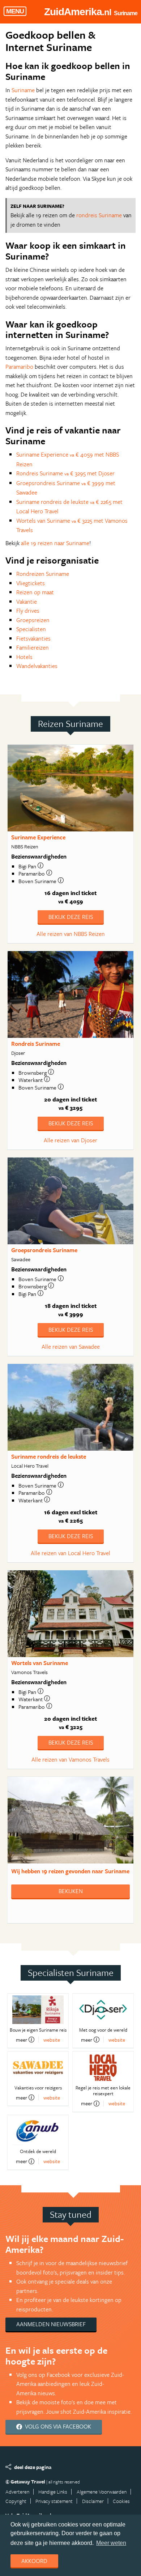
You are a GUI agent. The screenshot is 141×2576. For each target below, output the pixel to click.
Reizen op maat (35, 592)
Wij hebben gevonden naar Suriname (70, 1871)
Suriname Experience (38, 837)
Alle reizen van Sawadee (71, 1347)
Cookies (121, 2501)
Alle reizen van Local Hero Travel (70, 1553)
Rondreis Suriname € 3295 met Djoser (65, 473)
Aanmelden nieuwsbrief (51, 2324)
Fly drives (28, 611)
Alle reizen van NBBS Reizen (71, 934)
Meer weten (111, 2543)
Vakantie (27, 602)
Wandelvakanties (37, 666)
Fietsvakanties (33, 638)
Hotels (24, 657)
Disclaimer (93, 2501)
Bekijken (71, 1891)
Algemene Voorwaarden (102, 2492)
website (52, 2040)
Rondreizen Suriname (43, 574)
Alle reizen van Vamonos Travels (70, 1759)
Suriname (23, 90)
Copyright (16, 2501)
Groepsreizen (33, 620)
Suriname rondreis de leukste (49, 1456)
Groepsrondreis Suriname (44, 1250)
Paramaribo (19, 367)
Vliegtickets (31, 583)
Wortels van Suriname (40, 1663)
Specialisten (31, 629)
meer (22, 2040)
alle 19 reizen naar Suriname (55, 543)
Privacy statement (54, 2501)
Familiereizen (33, 647)
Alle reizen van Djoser (70, 1140)
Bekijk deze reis (71, 917)
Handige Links (53, 2492)
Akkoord (34, 2561)
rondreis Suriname (99, 215)
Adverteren (17, 2492)
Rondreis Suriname (36, 1044)
